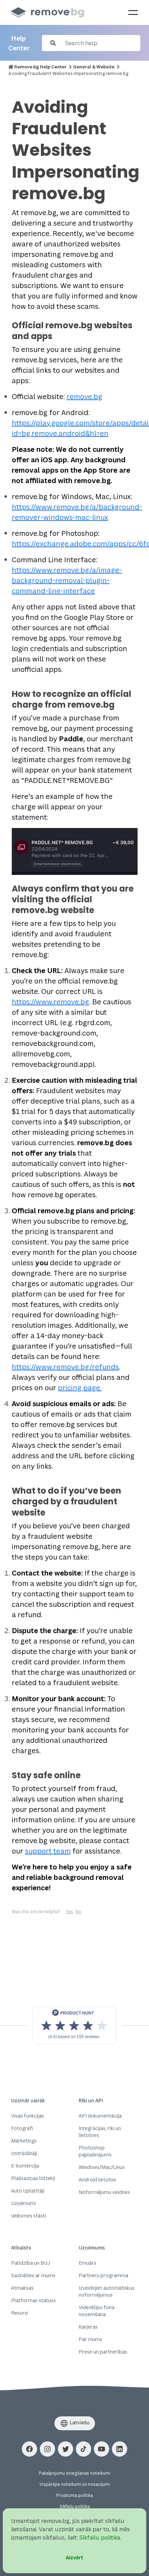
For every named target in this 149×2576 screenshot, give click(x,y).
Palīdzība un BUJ (30, 2263)
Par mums (90, 2339)
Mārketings (24, 2141)
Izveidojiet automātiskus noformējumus (107, 2291)
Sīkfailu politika (75, 2506)
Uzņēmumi (23, 2203)
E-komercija (25, 2166)
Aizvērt (74, 2557)
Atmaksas (22, 2288)
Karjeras (88, 2327)
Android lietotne (97, 2180)
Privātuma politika (74, 2495)
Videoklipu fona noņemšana (97, 2311)
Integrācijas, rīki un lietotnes (100, 2132)
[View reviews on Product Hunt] (74, 2026)
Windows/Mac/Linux (102, 2167)
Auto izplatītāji (28, 2191)
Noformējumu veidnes (104, 2192)
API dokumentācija (100, 2116)
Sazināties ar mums (33, 2275)
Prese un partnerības (103, 2352)
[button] (29, 2449)
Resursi (20, 2313)
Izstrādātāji (24, 2153)
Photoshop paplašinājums (95, 2151)
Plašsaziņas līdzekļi (33, 2178)
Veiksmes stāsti (29, 2216)
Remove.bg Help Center (40, 67)
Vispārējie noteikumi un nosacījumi (75, 2484)
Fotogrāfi (22, 2128)
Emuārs (87, 2263)
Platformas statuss (33, 2300)
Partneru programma (103, 2275)
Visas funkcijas (28, 2116)
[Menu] (133, 12)
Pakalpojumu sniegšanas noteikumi (74, 2473)
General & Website (94, 67)
